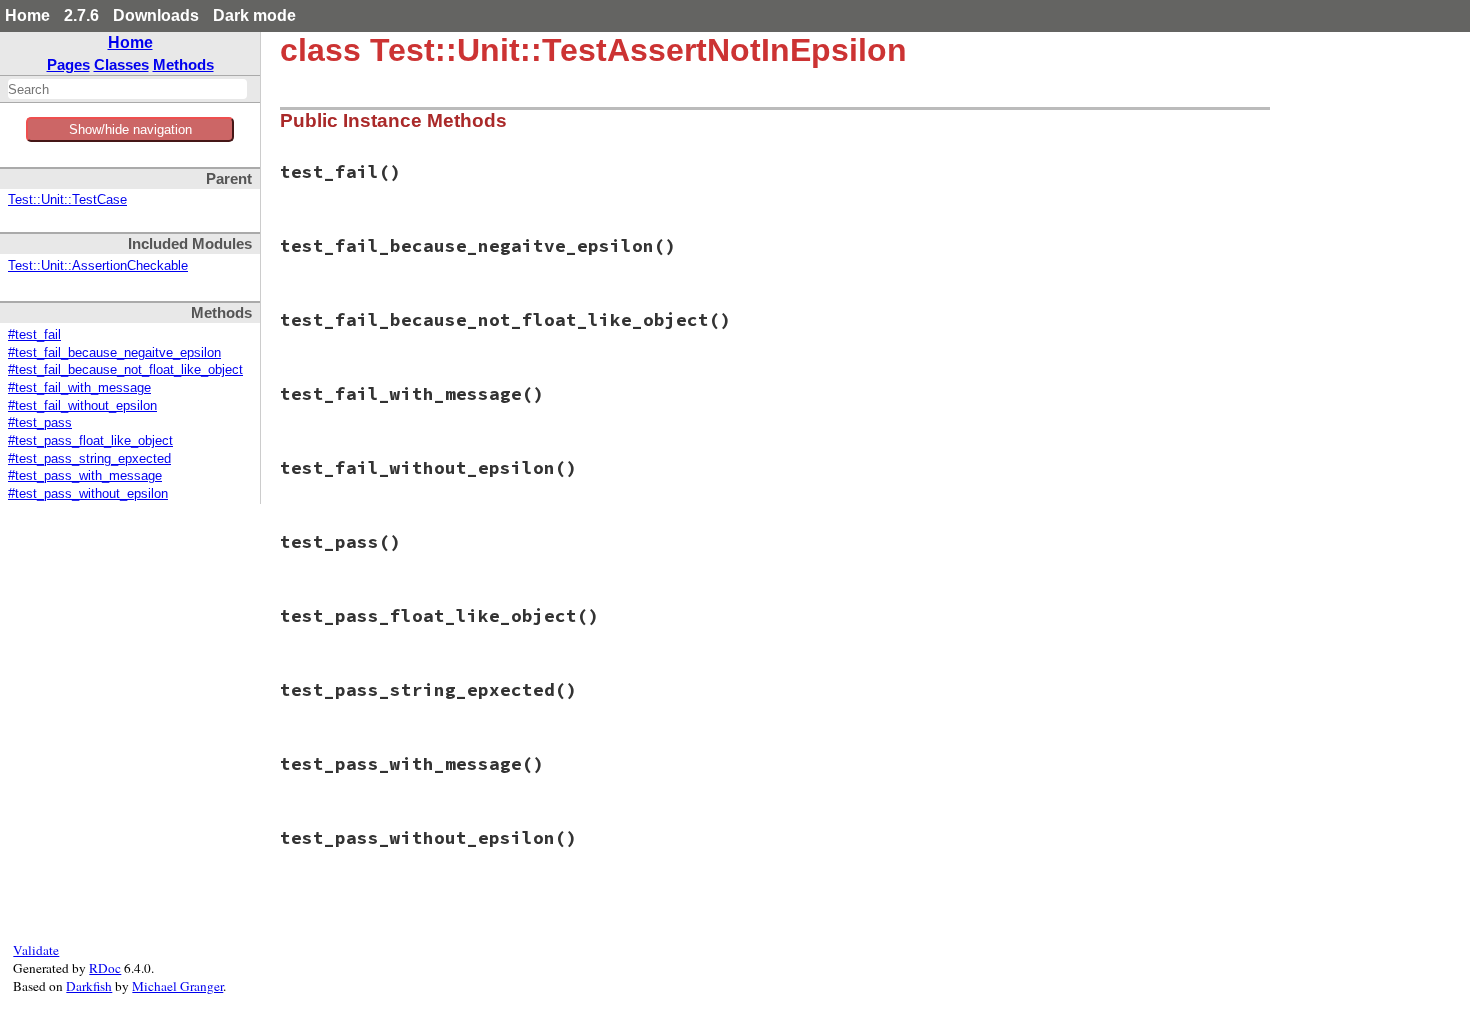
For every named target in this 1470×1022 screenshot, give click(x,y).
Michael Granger (177, 986)
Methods (183, 64)
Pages (68, 64)
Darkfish (89, 986)
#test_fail (34, 335)
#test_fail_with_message (79, 388)
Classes (121, 64)
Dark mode (254, 15)
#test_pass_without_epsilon (88, 494)
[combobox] (127, 89)
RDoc (105, 968)
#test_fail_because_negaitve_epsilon (114, 353)
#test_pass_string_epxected (89, 459)
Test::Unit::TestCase (67, 200)
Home (27, 15)
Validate (36, 950)
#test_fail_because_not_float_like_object (125, 370)
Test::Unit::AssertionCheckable (98, 266)
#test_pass (40, 423)
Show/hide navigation (130, 129)
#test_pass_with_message (85, 476)
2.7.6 (81, 15)
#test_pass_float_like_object (90, 441)
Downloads (156, 15)
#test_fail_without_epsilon (82, 406)
